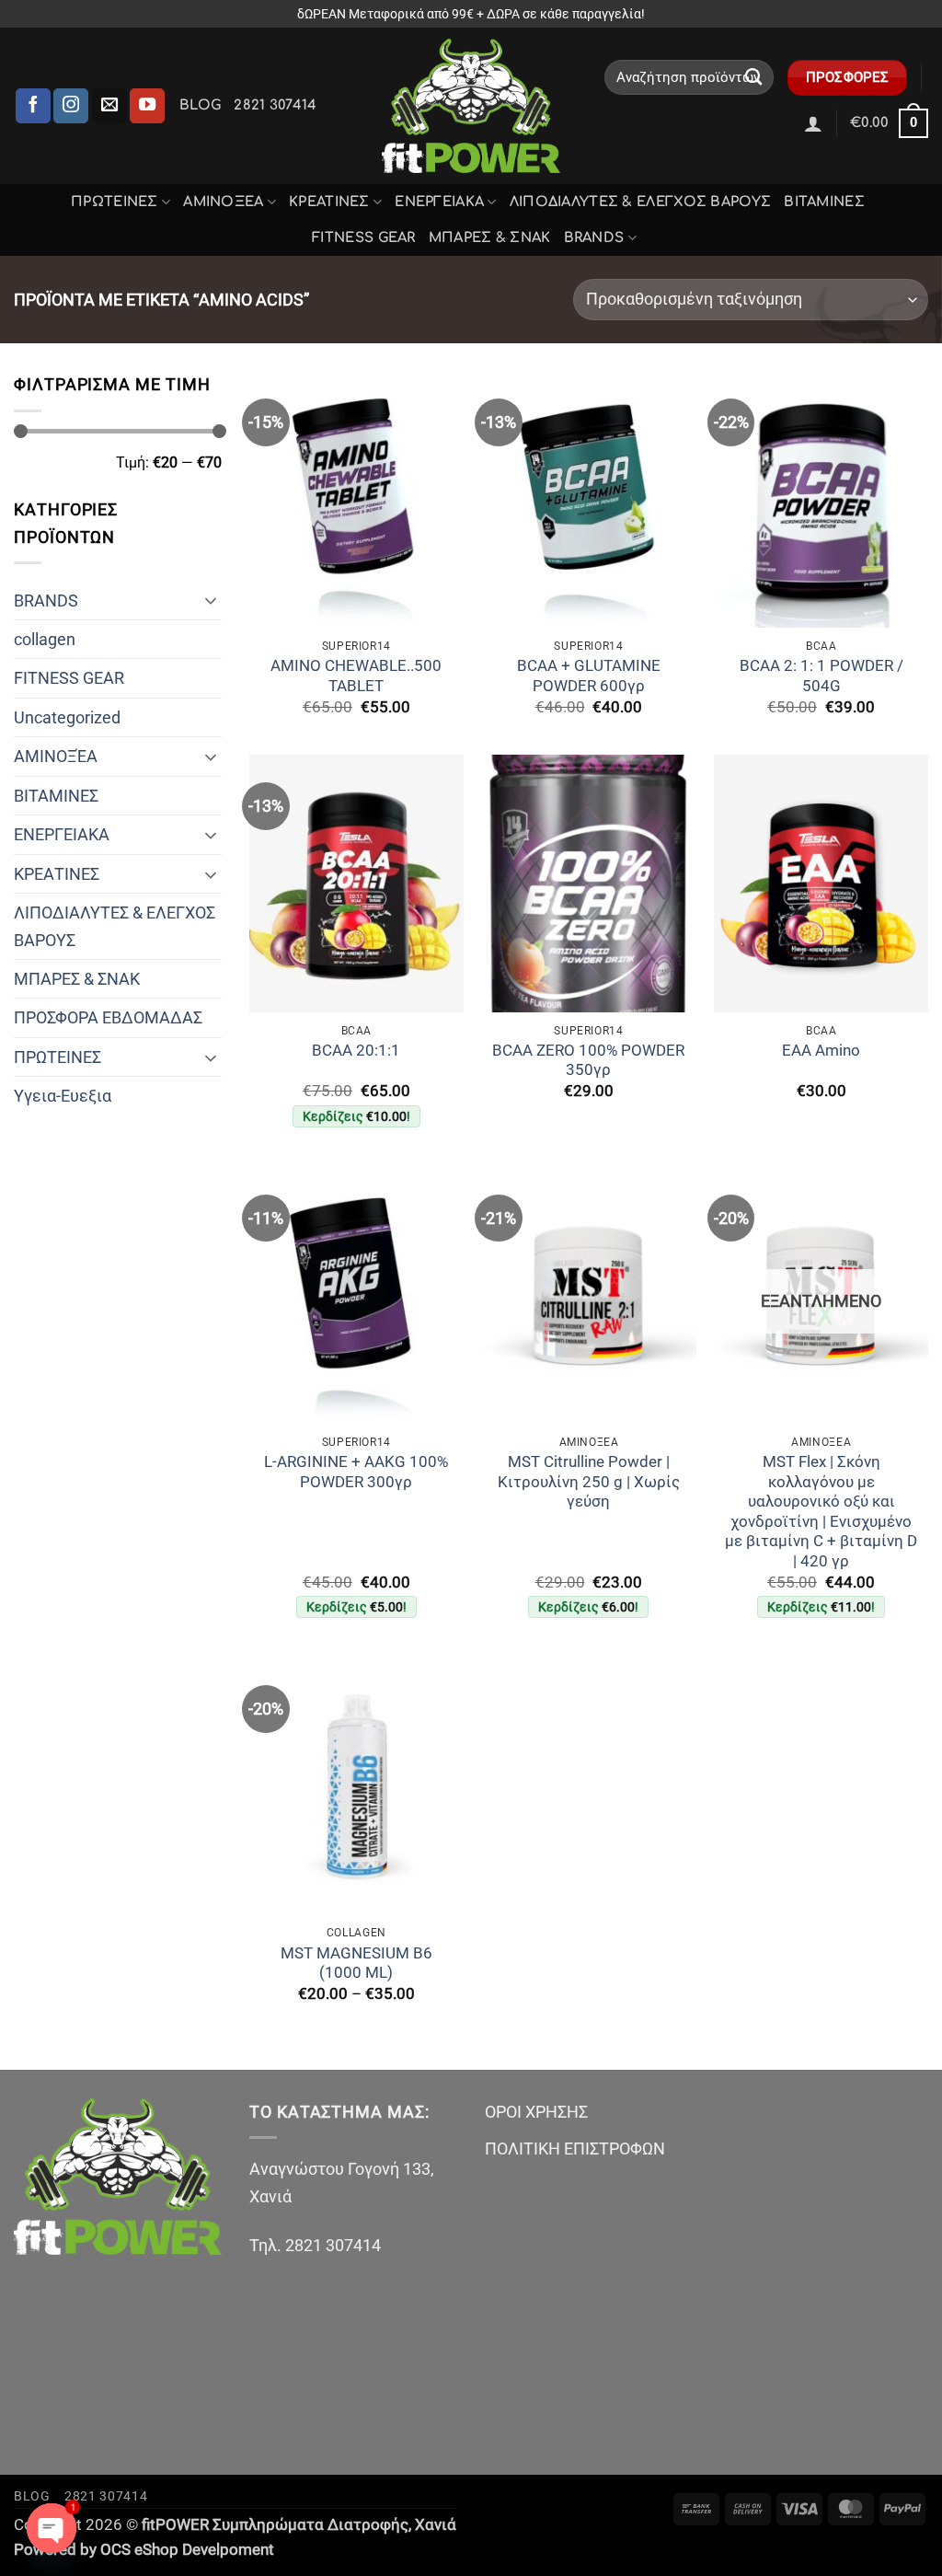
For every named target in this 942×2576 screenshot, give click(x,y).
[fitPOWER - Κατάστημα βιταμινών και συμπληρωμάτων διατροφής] (471, 106)
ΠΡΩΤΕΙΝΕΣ (115, 202)
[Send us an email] (109, 106)
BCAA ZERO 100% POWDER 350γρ (588, 1061)
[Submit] (754, 77)
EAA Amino (821, 1051)
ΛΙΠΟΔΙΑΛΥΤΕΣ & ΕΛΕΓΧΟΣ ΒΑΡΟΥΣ (641, 202)
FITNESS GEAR (364, 237)
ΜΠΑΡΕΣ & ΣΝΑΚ (490, 237)
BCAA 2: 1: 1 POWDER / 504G (821, 676)
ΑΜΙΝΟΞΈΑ (223, 202)
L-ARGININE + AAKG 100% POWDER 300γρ (356, 1472)
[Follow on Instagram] (71, 106)
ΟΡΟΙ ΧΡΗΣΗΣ (536, 2112)
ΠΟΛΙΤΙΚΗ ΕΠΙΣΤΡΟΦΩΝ (575, 2149)
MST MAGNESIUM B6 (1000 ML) (356, 1964)
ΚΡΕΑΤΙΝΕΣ (329, 202)
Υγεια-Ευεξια (63, 1096)
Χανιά (436, 2525)
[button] (813, 123)
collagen (45, 639)
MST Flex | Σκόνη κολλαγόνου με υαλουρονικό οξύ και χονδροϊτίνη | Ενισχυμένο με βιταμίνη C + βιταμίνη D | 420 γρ (821, 1512)
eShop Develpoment (204, 2550)
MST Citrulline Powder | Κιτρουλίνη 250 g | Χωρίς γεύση (589, 1482)
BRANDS (594, 237)
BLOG (200, 105)
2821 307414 (275, 105)
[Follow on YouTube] (147, 106)
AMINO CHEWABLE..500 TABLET (356, 676)
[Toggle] (211, 600)
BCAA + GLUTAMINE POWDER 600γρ (589, 676)
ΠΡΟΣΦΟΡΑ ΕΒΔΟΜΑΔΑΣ (108, 1017)
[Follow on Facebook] (33, 106)
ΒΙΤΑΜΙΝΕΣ (824, 202)
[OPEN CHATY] (52, 2528)
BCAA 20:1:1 (356, 1051)
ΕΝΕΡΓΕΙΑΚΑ (439, 202)
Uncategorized (67, 717)
